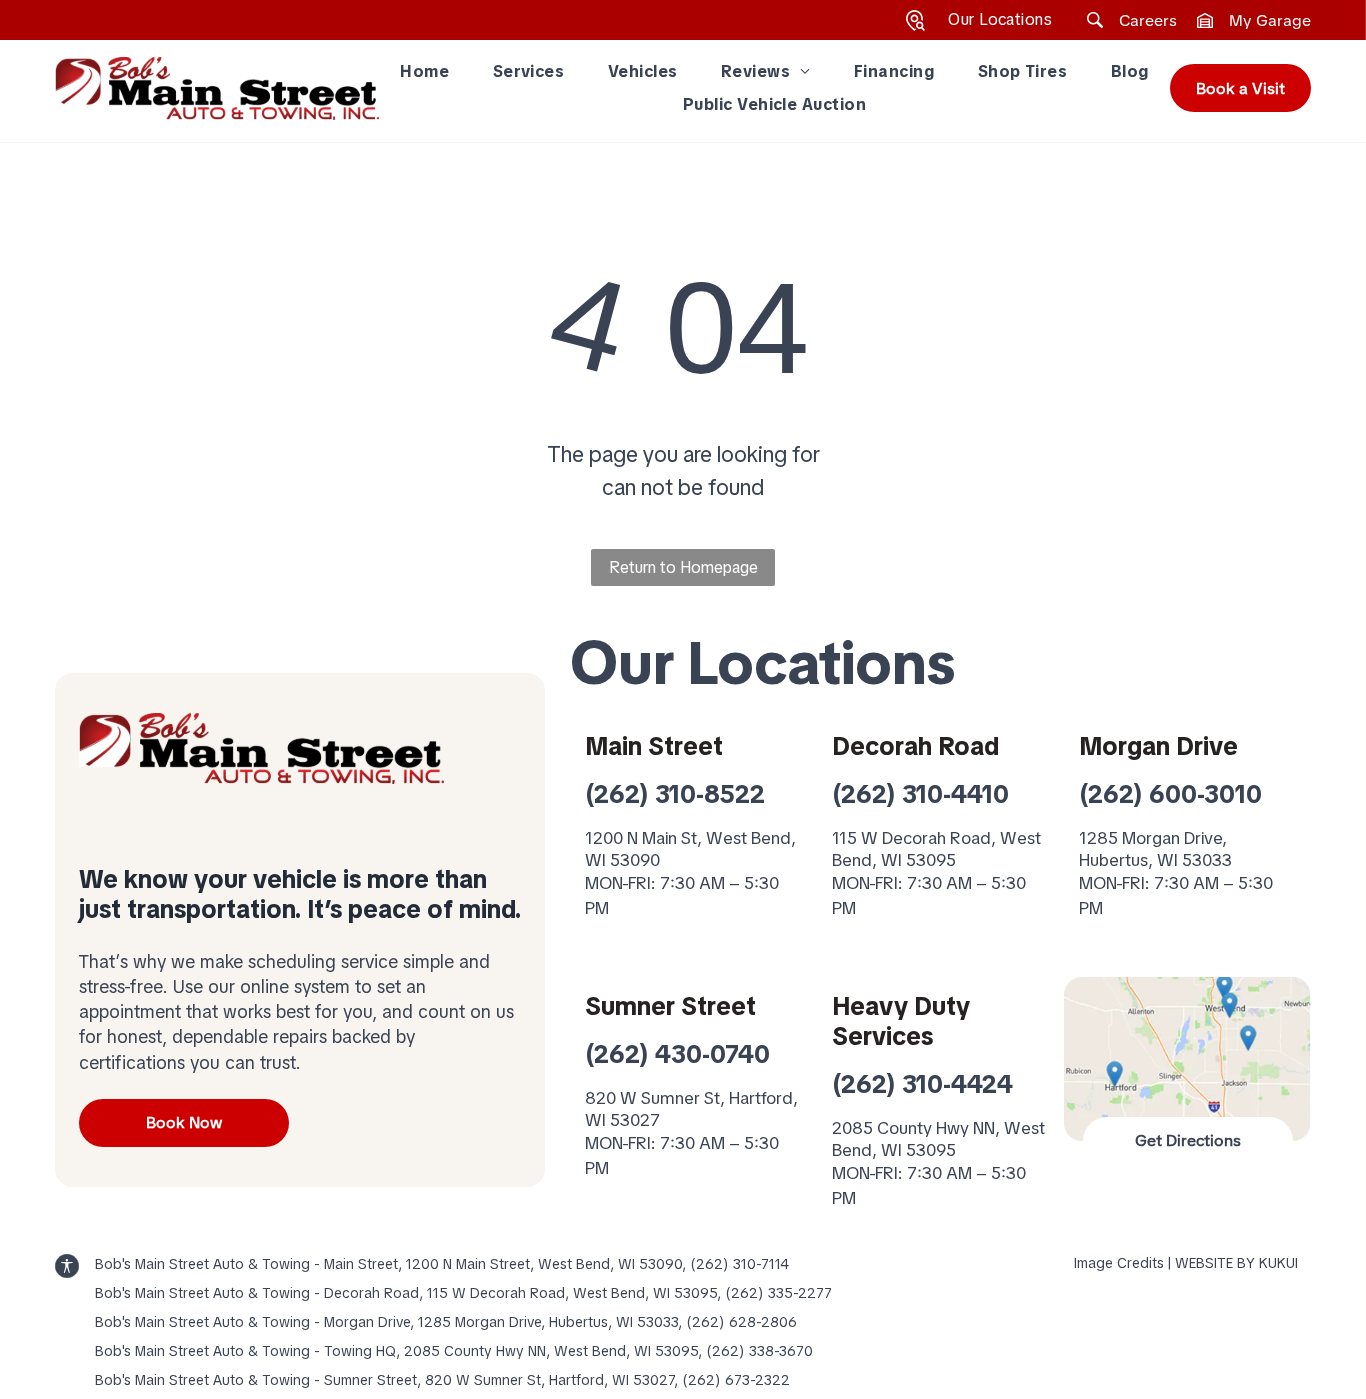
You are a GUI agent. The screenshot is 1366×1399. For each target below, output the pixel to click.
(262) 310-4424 (922, 1084)
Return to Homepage (683, 567)
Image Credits (1119, 1263)
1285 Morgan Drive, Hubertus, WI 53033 (1155, 849)
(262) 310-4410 (920, 794)
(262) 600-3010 (1170, 794)
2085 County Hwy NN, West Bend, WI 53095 (938, 1139)
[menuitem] (424, 72)
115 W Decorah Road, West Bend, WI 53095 (936, 849)
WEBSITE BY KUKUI (1236, 1263)
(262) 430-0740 (677, 1054)
